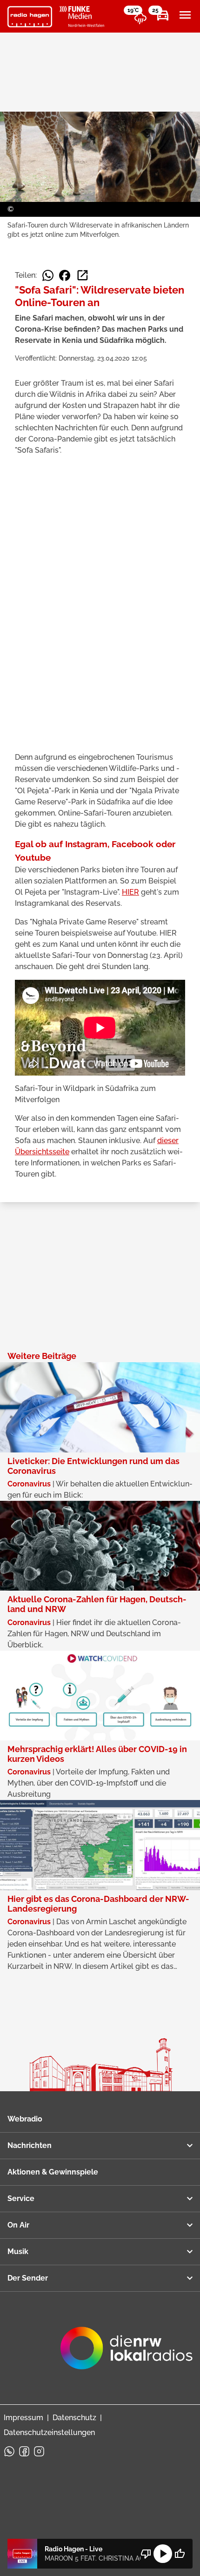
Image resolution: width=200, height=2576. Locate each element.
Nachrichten (30, 2145)
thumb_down (146, 2554)
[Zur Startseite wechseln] (30, 17)
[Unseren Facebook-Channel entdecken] (24, 2451)
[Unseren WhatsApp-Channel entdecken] (9, 2451)
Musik (18, 2251)
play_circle (163, 2554)
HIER (130, 892)
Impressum (23, 2418)
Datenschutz (74, 2418)
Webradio (25, 2119)
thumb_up (180, 2554)
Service (21, 2198)
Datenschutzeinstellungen (49, 2432)
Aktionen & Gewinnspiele (53, 2172)
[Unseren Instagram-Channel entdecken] (39, 2451)
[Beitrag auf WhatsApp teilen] (48, 275)
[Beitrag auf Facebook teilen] (65, 275)
